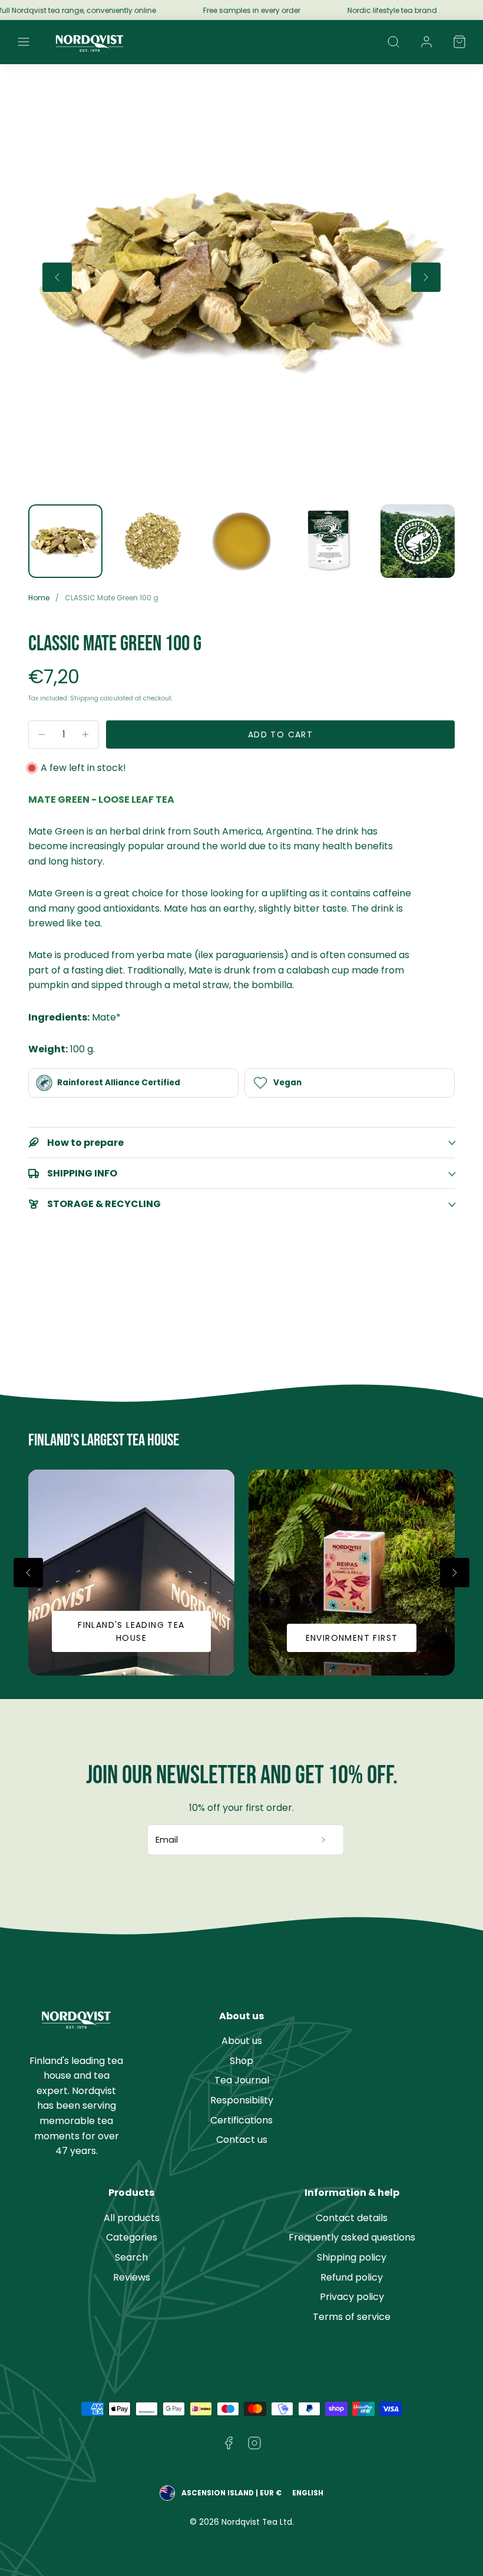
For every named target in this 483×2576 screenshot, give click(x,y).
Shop (241, 2061)
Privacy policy (352, 2297)
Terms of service (352, 2317)
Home (39, 598)
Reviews (132, 2277)
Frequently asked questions (352, 2237)
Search (131, 2257)
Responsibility (242, 2100)
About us (242, 2041)
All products (132, 2218)
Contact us (242, 2140)
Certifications (241, 2120)
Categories (132, 2237)
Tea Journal (242, 2080)
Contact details (352, 2218)
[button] (24, 42)
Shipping (84, 698)
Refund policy (352, 2277)
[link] (426, 42)
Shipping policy (352, 2257)
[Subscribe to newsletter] (324, 1840)
